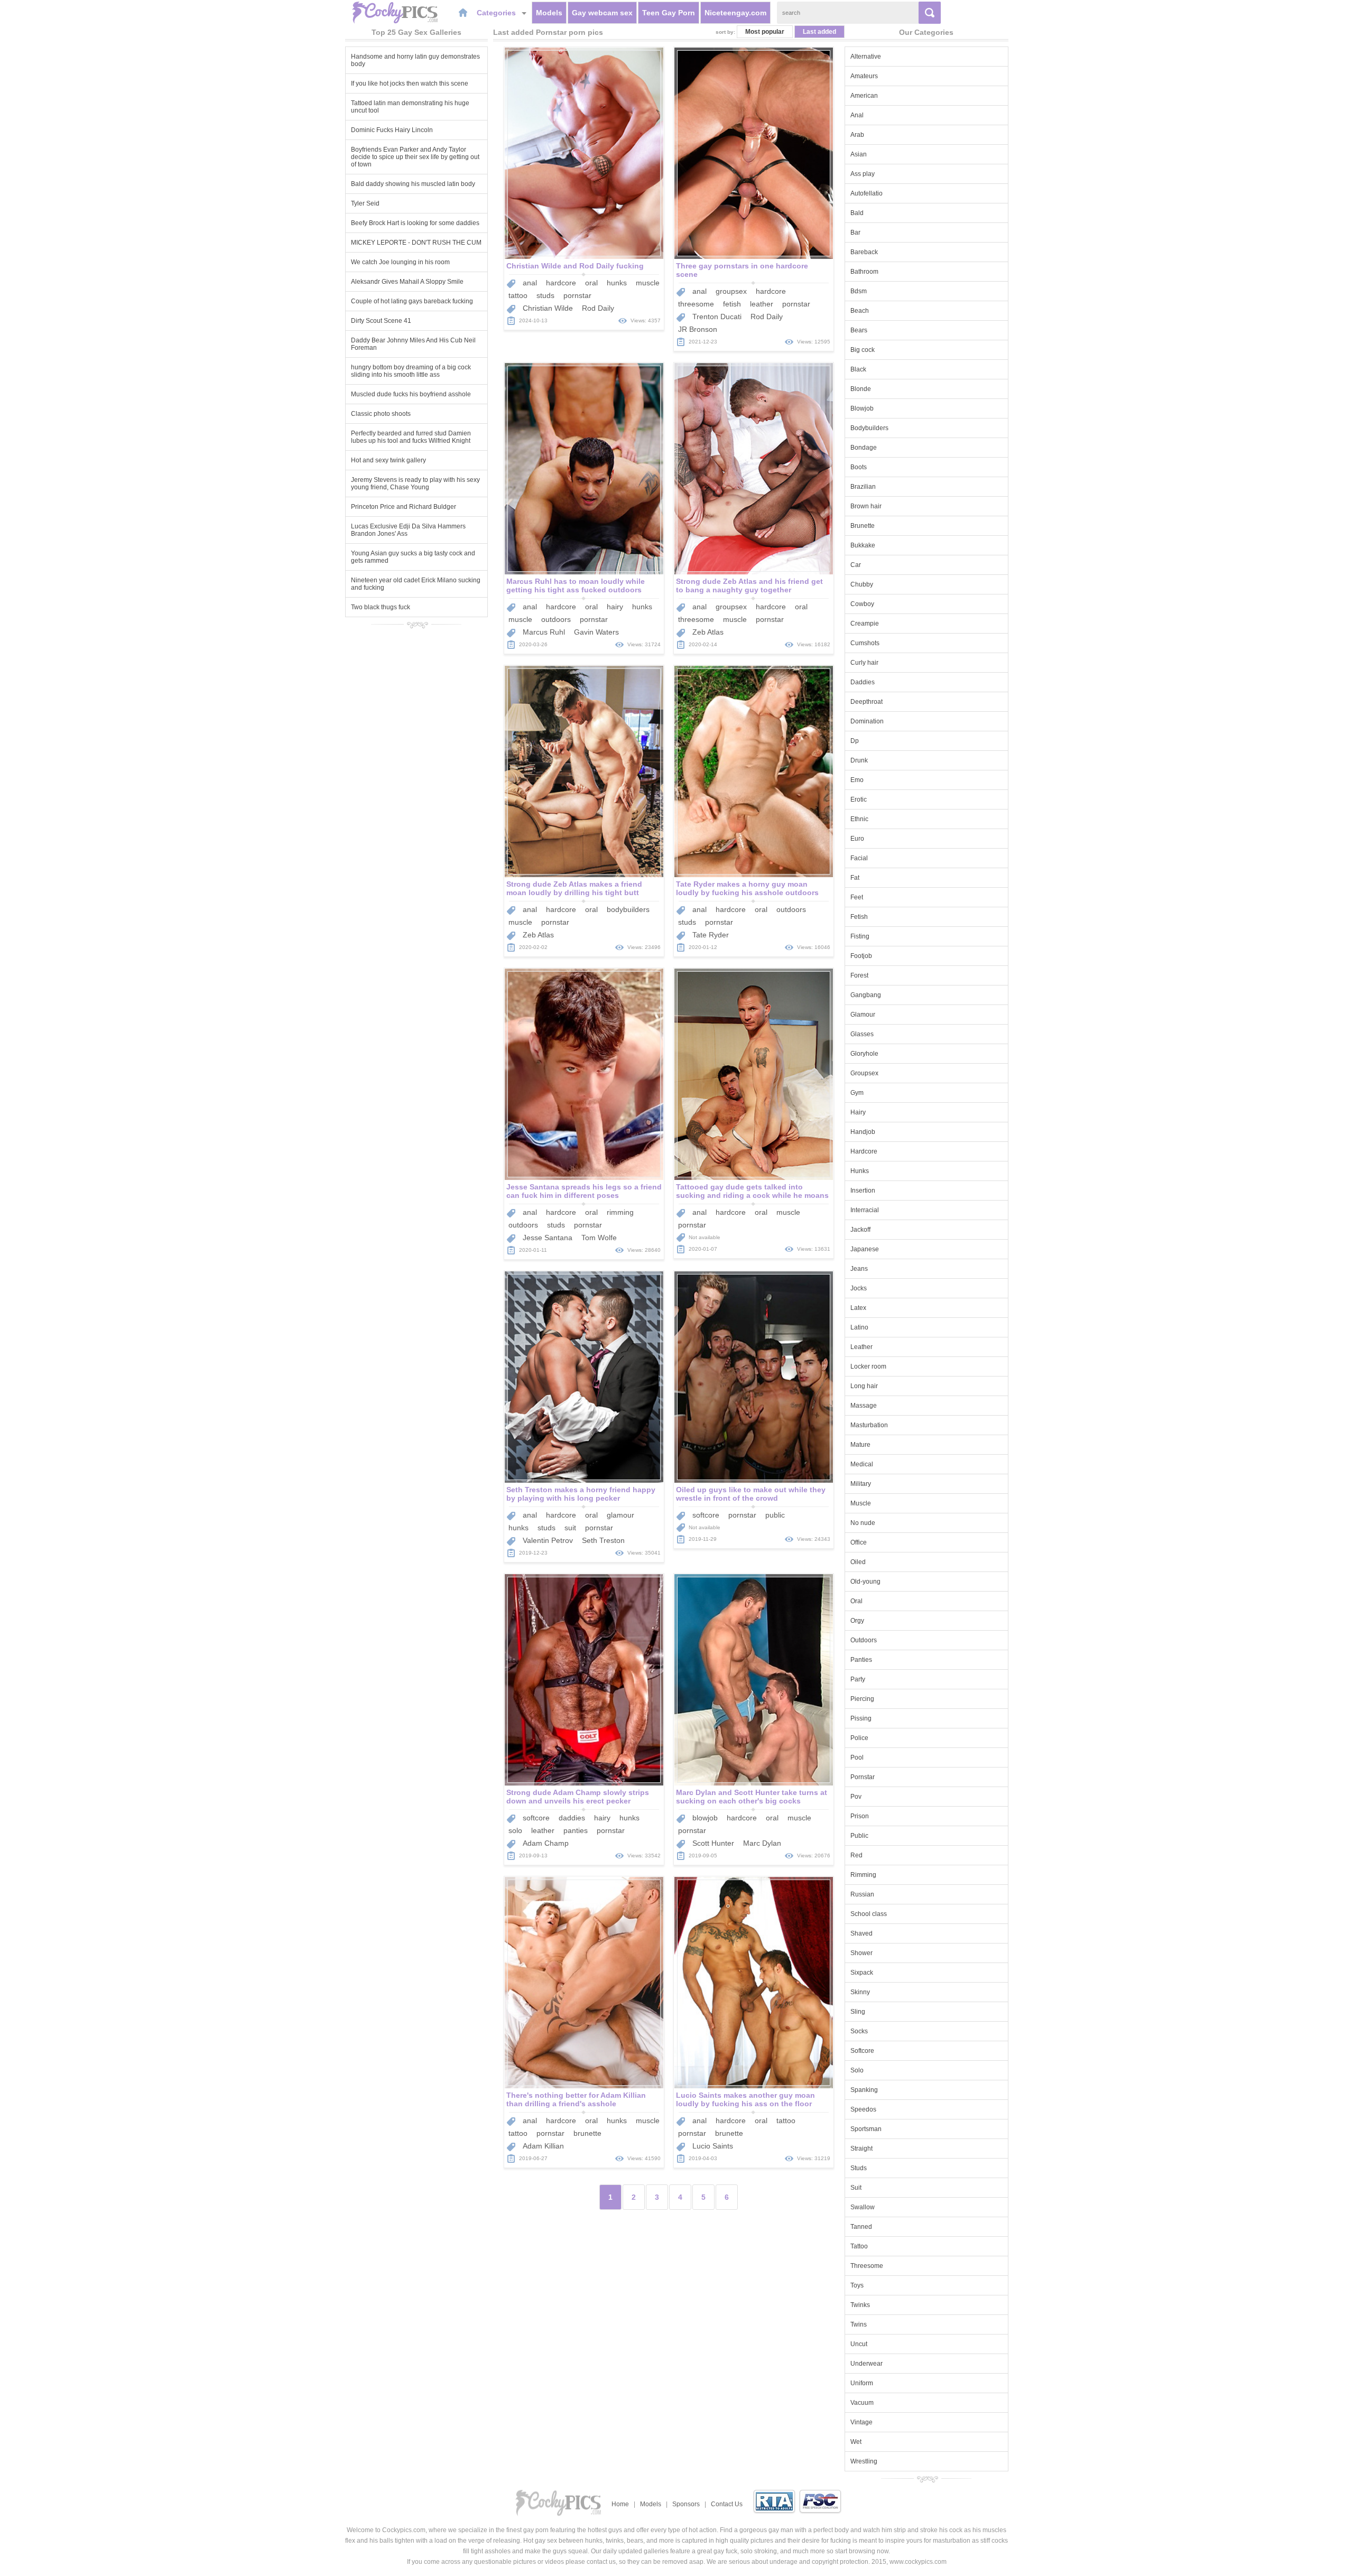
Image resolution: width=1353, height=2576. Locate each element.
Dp (855, 741)
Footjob (861, 956)
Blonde (861, 389)
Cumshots (865, 643)
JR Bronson (698, 329)
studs (545, 295)
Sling (858, 2012)
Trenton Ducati (717, 317)
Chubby (862, 584)
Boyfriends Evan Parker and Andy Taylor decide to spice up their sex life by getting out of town (415, 157)
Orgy (857, 1621)
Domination (867, 721)
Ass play (863, 174)
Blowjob (862, 408)
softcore (706, 1515)
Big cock (863, 350)
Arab (857, 135)
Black (858, 369)
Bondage (864, 448)
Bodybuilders (869, 428)
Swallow (863, 2207)
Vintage (861, 2422)
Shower (861, 1953)
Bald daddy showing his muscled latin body (413, 184)
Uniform (862, 2383)
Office (859, 1542)
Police (859, 1738)
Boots (859, 467)
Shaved (861, 1933)
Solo (857, 2070)
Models (549, 13)
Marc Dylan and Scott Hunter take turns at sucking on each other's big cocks (752, 1797)
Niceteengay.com (735, 13)
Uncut (859, 2344)
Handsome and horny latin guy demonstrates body (415, 60)
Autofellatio (867, 193)
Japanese (865, 1249)
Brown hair (866, 506)
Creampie (865, 624)
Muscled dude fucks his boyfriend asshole (411, 394)
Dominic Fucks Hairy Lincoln (392, 130)
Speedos (863, 2109)
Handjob (863, 1132)
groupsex (731, 291)
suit (570, 1528)
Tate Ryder (711, 935)
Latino (859, 1327)
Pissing (861, 1718)
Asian (859, 154)
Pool (857, 1757)
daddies (572, 1818)
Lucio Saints (713, 2146)
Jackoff (860, 1230)
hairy (615, 607)
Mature (860, 1445)
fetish (732, 304)
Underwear (867, 2364)
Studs (859, 2168)
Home (620, 2504)
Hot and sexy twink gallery (388, 460)
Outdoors (864, 1640)
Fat (855, 878)
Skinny (860, 1992)
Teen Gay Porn (669, 13)
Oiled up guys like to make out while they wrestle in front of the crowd (751, 1494)
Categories (497, 13)
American (864, 96)
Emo (857, 780)
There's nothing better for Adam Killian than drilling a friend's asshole (576, 2099)
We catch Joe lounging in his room (400, 262)
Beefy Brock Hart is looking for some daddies (415, 223)
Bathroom (864, 272)
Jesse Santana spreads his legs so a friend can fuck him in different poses (584, 1191)
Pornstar (863, 1777)
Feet (857, 897)
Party (858, 1679)
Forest (859, 975)
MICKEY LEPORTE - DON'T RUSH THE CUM (416, 243)
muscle (648, 283)
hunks (617, 283)
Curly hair (864, 663)
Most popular (765, 32)
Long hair (864, 1386)
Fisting (860, 936)
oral (591, 283)
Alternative (866, 57)
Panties (861, 1660)
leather (762, 304)
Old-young (865, 1582)
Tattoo (859, 2246)
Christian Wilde (548, 308)
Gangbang (866, 995)
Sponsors (686, 2504)
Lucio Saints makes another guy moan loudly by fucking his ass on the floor (745, 2099)
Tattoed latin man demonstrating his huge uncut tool (410, 107)
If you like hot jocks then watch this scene (410, 83)
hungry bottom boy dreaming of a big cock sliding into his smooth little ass (411, 371)
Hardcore (864, 1151)
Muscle (861, 1503)
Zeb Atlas (708, 632)
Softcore (862, 2051)
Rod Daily (598, 308)
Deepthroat (867, 702)
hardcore (561, 283)
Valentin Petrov (548, 1540)
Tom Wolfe (599, 1238)
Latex (858, 1308)
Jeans (859, 1269)
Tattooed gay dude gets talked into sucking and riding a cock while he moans (752, 1191)
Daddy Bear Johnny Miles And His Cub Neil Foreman (413, 344)
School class (869, 1914)
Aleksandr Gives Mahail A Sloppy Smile (407, 282)
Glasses (862, 1034)
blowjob (705, 1818)
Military (861, 1484)
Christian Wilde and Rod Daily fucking (575, 266)
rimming (620, 1212)
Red (856, 1855)
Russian (862, 1894)
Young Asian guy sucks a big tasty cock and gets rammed (413, 557)
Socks (859, 2031)
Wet (856, 2442)
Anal (857, 115)
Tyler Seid (365, 203)
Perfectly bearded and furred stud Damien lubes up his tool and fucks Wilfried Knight (411, 437)
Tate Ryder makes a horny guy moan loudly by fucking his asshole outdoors (747, 888)
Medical (862, 1464)
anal (530, 283)
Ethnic (859, 819)
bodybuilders (628, 909)
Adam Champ (546, 1843)
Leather (861, 1347)
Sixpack (862, 1973)
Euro (857, 839)
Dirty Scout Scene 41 (381, 321)
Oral (856, 1601)
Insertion (863, 1191)
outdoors (556, 619)
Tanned (861, 2227)
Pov (856, 1797)
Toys (857, 2285)
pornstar (577, 295)
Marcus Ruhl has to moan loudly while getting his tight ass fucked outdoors (576, 585)
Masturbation (869, 1425)
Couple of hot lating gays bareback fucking (412, 301)
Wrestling (864, 2461)
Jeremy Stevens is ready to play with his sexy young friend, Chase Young (415, 483)
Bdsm (859, 291)
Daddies (863, 682)
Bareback (864, 252)
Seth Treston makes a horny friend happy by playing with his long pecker (581, 1494)
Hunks (860, 1171)
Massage (864, 1406)
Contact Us (727, 2504)
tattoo (518, 295)
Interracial (865, 1210)
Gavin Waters (596, 632)
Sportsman (866, 2129)
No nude (863, 1523)
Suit (856, 2188)
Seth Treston (603, 1540)
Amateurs (864, 76)
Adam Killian (543, 2146)
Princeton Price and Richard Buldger (404, 507)
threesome (696, 304)
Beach (860, 311)
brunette (587, 2133)
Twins (859, 2324)
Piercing (862, 1699)
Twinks (860, 2305)
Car (856, 565)
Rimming (863, 1875)
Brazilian (863, 487)
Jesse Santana (548, 1238)
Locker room (868, 1366)
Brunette (863, 526)
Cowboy (862, 604)
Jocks (859, 1288)
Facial (859, 858)
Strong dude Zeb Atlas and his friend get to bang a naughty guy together (749, 585)
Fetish (859, 917)
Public (859, 1836)
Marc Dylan (762, 1843)
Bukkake (863, 545)
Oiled (858, 1562)
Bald (857, 213)
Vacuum (862, 2403)
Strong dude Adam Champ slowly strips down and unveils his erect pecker (578, 1797)
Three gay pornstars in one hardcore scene (742, 270)
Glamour (863, 1015)
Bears (859, 330)
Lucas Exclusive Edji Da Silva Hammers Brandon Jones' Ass (408, 530)
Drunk (859, 760)
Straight (861, 2149)
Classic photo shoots (381, 414)
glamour (620, 1515)
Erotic (859, 799)
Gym (857, 1093)
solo (515, 1830)
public (775, 1515)
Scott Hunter (713, 1843)
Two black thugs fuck (381, 607)
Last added (819, 32)
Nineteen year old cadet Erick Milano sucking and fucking (416, 584)
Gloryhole (864, 1054)
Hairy (858, 1112)
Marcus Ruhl (544, 632)
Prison (860, 1816)
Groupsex (864, 1073)
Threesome (867, 2266)
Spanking (864, 2090)
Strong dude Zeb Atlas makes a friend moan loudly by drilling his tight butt (574, 888)
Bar (855, 233)
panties (576, 1830)
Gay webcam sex (602, 13)
